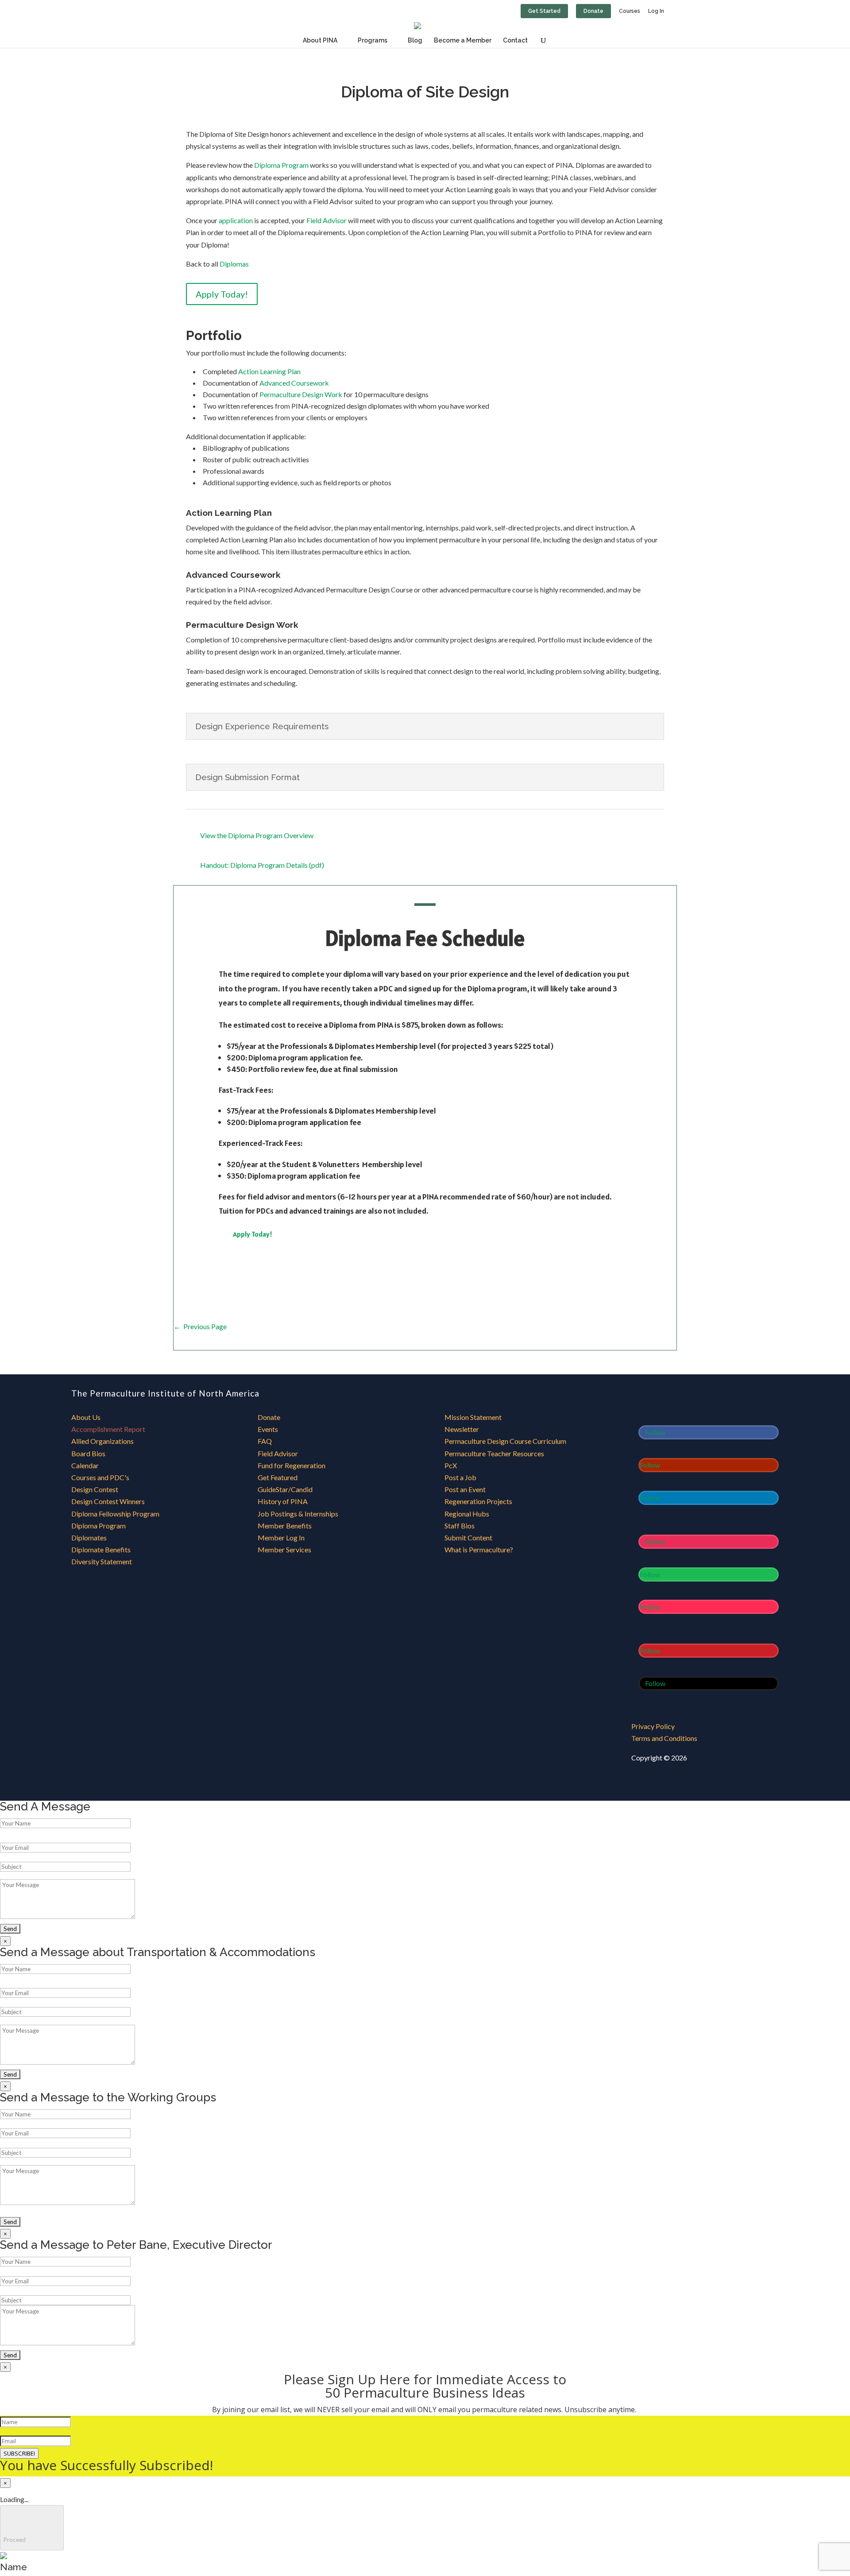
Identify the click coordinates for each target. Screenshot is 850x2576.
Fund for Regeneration (292, 1465)
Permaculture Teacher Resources (494, 1453)
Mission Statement (473, 1417)
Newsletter (462, 1429)
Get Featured (278, 1477)
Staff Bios (460, 1526)
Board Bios (88, 1453)
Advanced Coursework (294, 383)
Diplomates (89, 1537)
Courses (630, 11)
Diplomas (234, 264)
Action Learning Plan (269, 371)
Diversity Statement (102, 1561)
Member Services (284, 1549)
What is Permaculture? (479, 1549)
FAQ (265, 1441)
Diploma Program (281, 165)
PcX (451, 1465)
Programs (373, 41)
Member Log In (281, 1537)
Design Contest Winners (108, 1501)
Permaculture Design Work (301, 394)
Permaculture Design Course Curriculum (505, 1441)
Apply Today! (222, 294)
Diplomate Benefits (101, 1549)
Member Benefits (285, 1526)
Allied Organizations (102, 1441)
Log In (656, 11)
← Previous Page (200, 1326)
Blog (415, 41)
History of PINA (283, 1501)
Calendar (85, 1465)
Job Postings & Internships (298, 1514)
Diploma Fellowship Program (115, 1514)
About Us (86, 1417)
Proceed (32, 2528)
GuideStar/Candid (285, 1489)
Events (268, 1429)
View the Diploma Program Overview (257, 835)
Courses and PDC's (100, 1477)
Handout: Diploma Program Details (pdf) (262, 865)
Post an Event (465, 1489)
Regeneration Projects (478, 1501)
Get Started (544, 11)
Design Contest (95, 1489)
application (236, 220)
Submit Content (468, 1537)
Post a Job (460, 1477)
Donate (593, 11)
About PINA (320, 41)
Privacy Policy (653, 1726)
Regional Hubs (467, 1514)
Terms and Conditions (664, 1738)
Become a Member (463, 41)
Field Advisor (326, 220)
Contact (515, 41)
